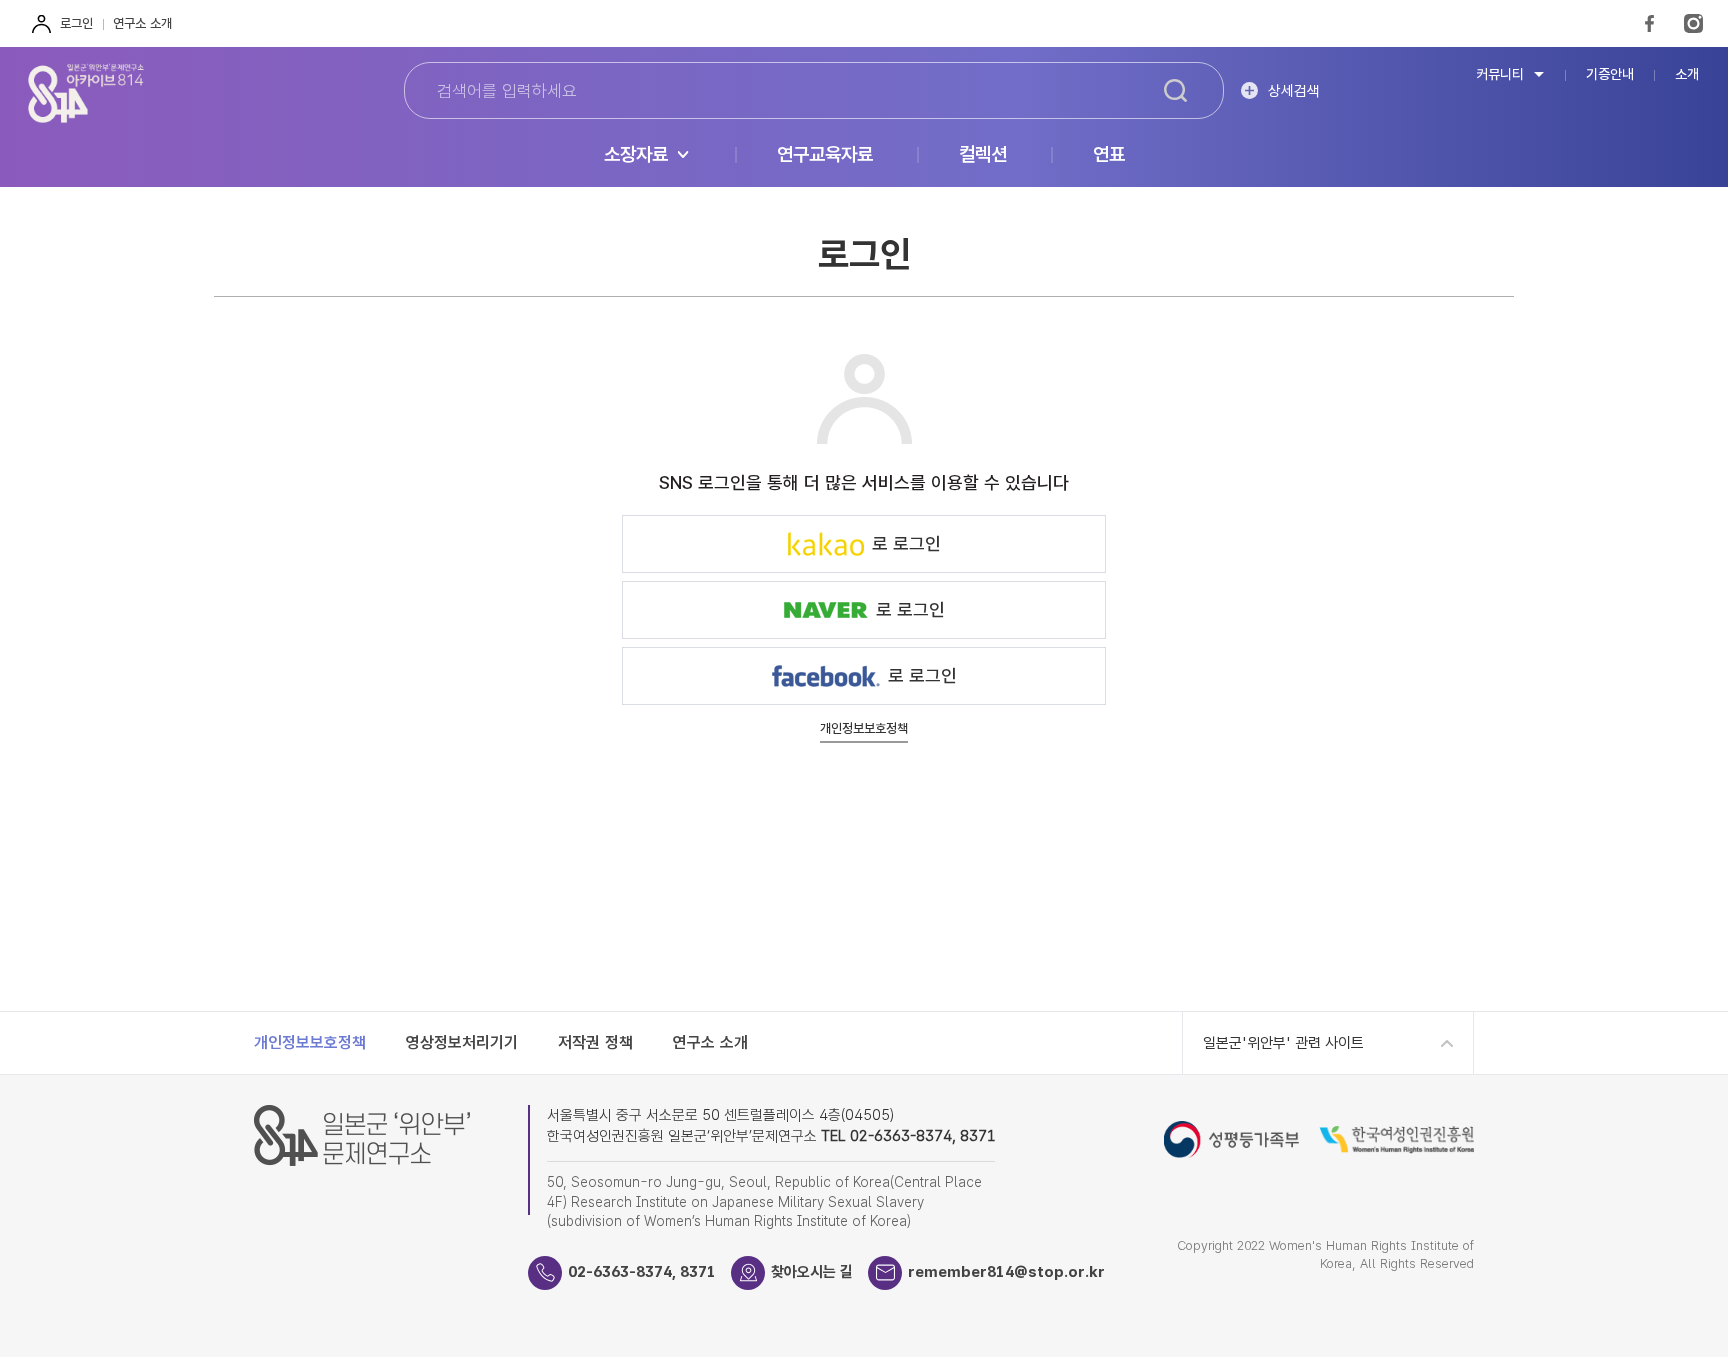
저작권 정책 (595, 1042)
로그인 (76, 23)
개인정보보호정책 (864, 729)
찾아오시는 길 (812, 1272)
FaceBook (1649, 23)
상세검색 (1294, 91)
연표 (1109, 155)
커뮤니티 (1500, 74)
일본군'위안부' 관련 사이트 (1283, 1043)
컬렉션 (983, 155)
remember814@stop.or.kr (1006, 1272)
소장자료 (636, 155)
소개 (1687, 74)
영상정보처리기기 (462, 1042)
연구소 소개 (142, 23)
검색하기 (1175, 91)
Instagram (1693, 23)
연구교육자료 (825, 155)
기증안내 (1610, 74)
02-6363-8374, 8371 (642, 1272)
